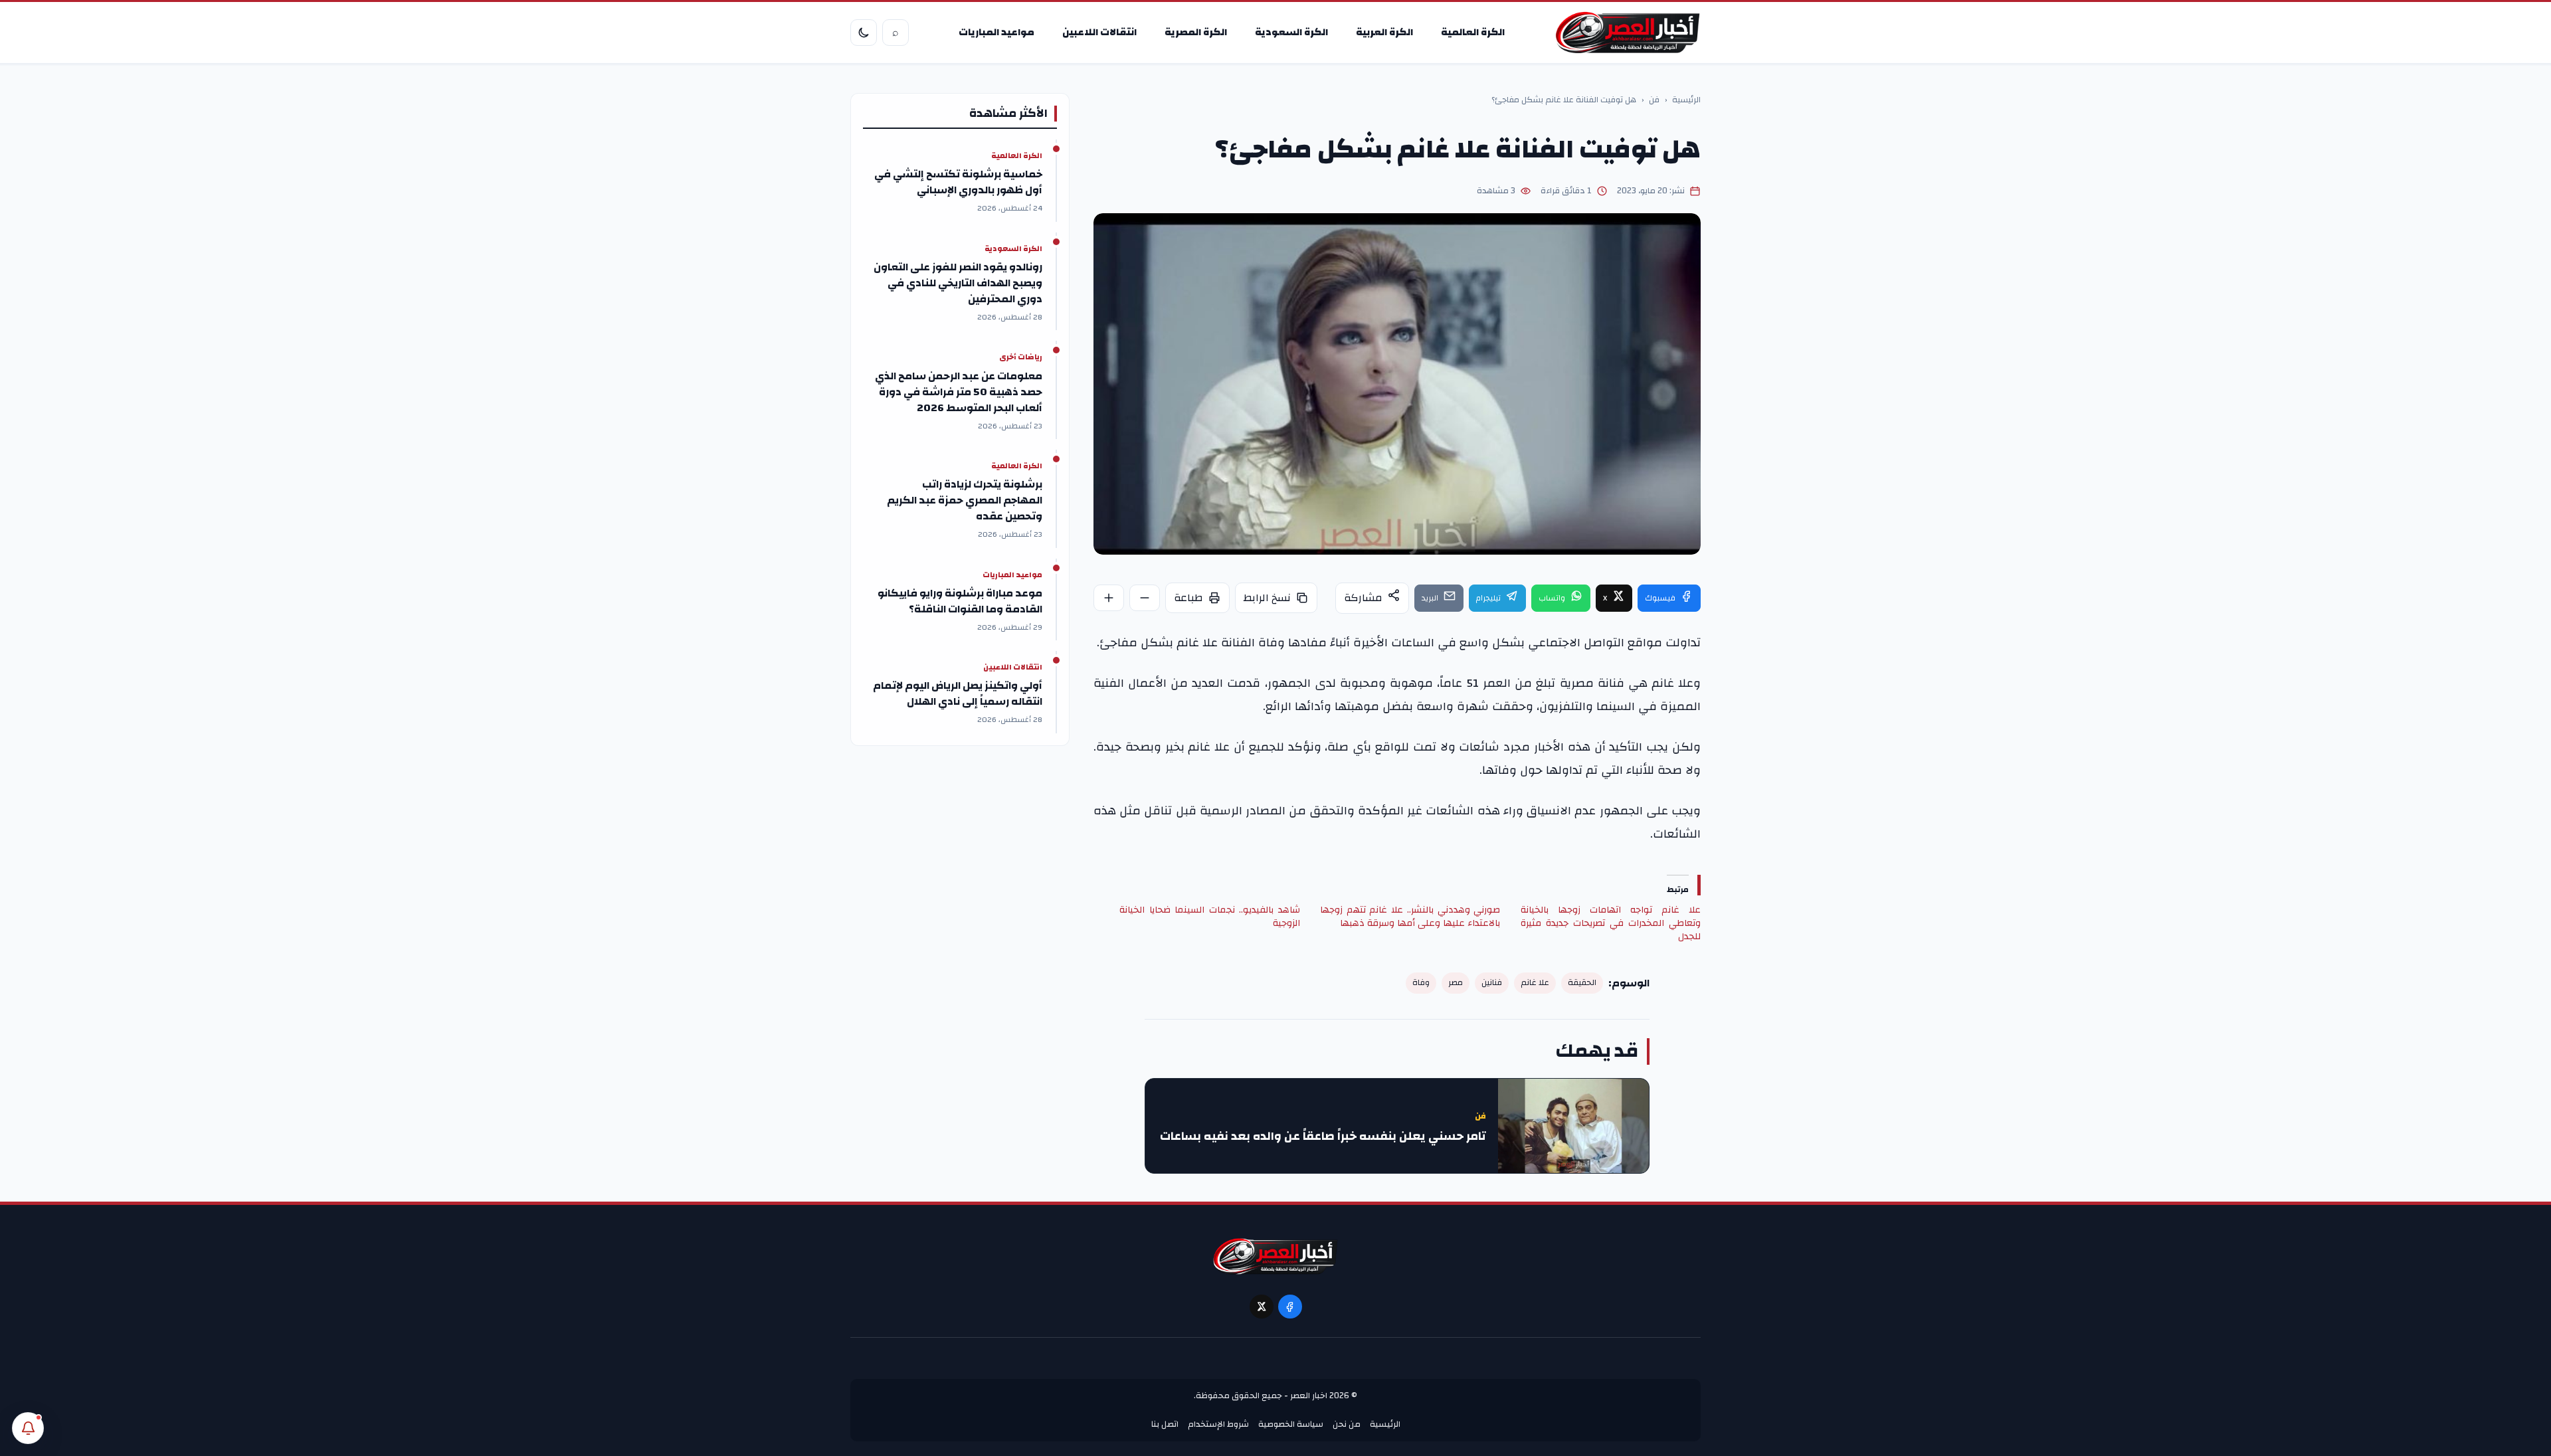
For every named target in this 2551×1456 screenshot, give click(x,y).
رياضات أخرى (1021, 357)
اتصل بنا (1165, 1424)
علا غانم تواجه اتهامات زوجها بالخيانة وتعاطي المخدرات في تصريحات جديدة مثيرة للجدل (1611, 923)
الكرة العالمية (1473, 32)
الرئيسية (1686, 100)
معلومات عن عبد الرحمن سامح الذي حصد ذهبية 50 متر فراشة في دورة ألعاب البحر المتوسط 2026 (959, 392)
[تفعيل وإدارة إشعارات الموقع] (28, 1428)
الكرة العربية (1384, 32)
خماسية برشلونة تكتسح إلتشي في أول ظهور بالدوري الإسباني (958, 182)
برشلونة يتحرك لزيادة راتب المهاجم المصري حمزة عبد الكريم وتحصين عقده (965, 500)
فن (1654, 100)
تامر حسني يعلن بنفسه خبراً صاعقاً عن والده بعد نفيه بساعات (1323, 1137)
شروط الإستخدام (1218, 1424)
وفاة (1421, 983)
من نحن (1347, 1424)
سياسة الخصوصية (1291, 1424)
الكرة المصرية (1196, 32)
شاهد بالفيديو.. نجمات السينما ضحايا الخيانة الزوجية (1209, 917)
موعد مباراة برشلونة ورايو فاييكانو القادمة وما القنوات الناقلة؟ (960, 601)
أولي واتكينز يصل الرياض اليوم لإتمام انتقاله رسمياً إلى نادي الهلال (958, 693)
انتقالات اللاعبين (1099, 32)
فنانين (1492, 983)
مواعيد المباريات (996, 32)
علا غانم (1535, 983)
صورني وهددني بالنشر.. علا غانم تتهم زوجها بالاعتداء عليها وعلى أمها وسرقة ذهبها (1410, 917)
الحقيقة (1582, 983)
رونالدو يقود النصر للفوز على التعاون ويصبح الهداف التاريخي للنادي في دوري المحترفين (958, 283)
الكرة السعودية (1291, 32)
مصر (1456, 983)
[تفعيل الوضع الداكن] (864, 33)
